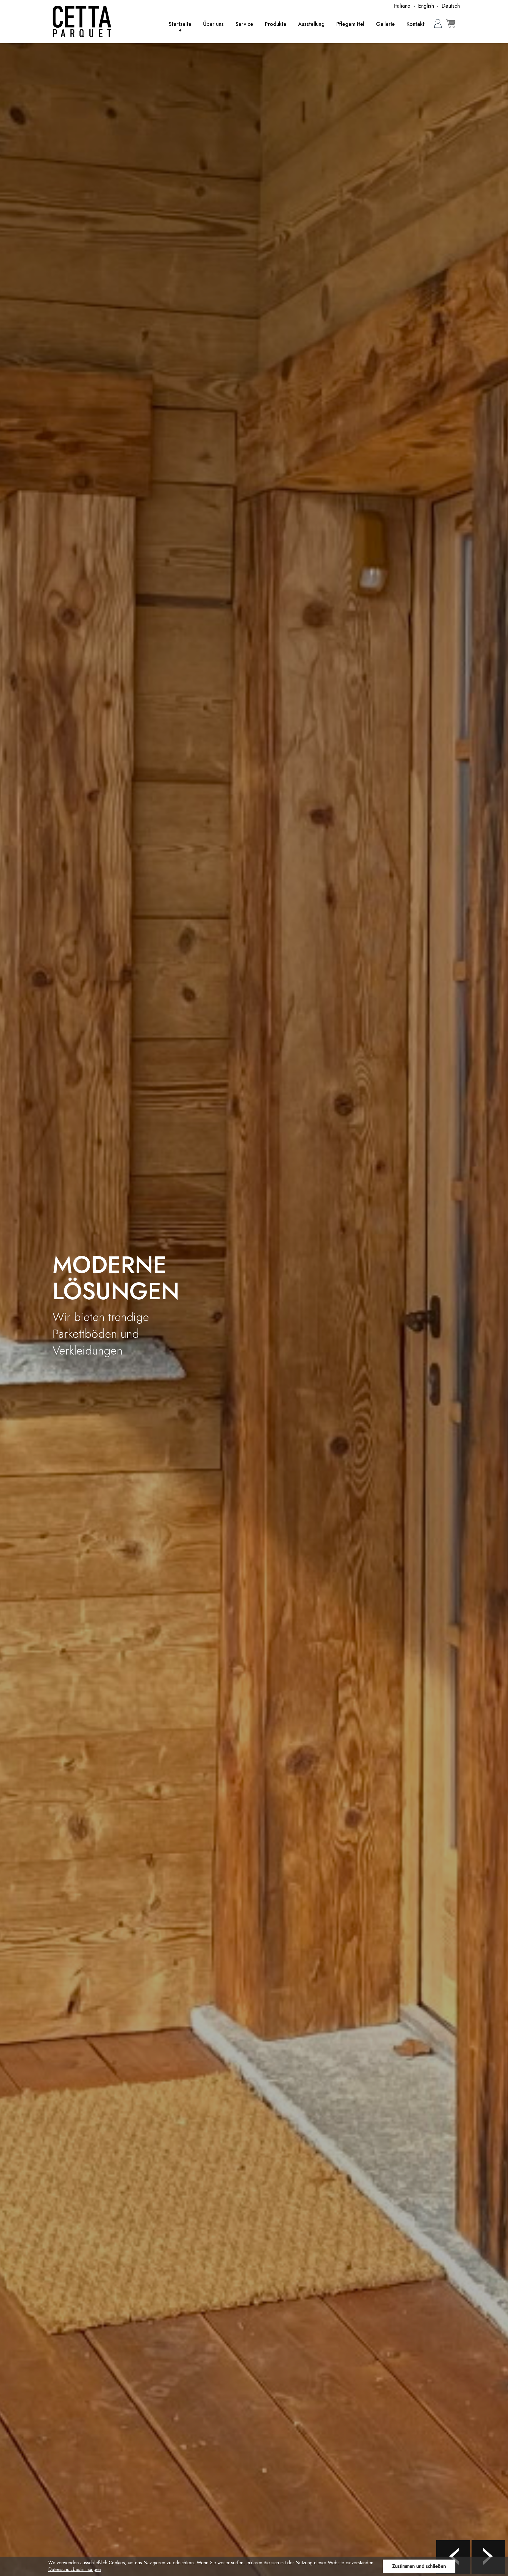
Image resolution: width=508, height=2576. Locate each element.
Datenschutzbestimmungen (75, 2569)
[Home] (82, 22)
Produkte (276, 24)
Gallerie (385, 24)
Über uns (213, 24)
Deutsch (451, 6)
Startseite (180, 24)
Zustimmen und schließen (419, 2566)
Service (244, 24)
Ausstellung (311, 24)
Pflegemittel (350, 24)
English (426, 6)
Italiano (402, 6)
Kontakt (416, 24)
